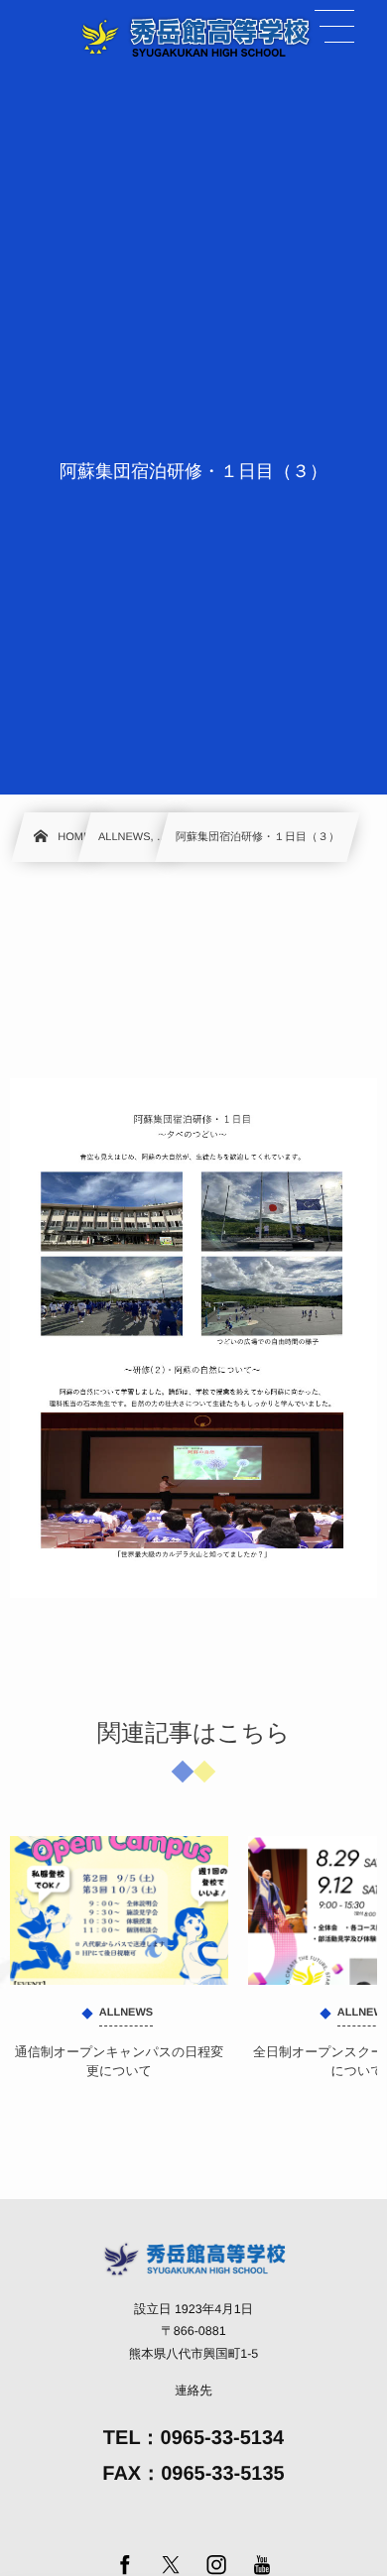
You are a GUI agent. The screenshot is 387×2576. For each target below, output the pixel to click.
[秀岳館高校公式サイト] (193, 36)
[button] (334, 27)
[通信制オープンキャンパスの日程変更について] (119, 1910)
